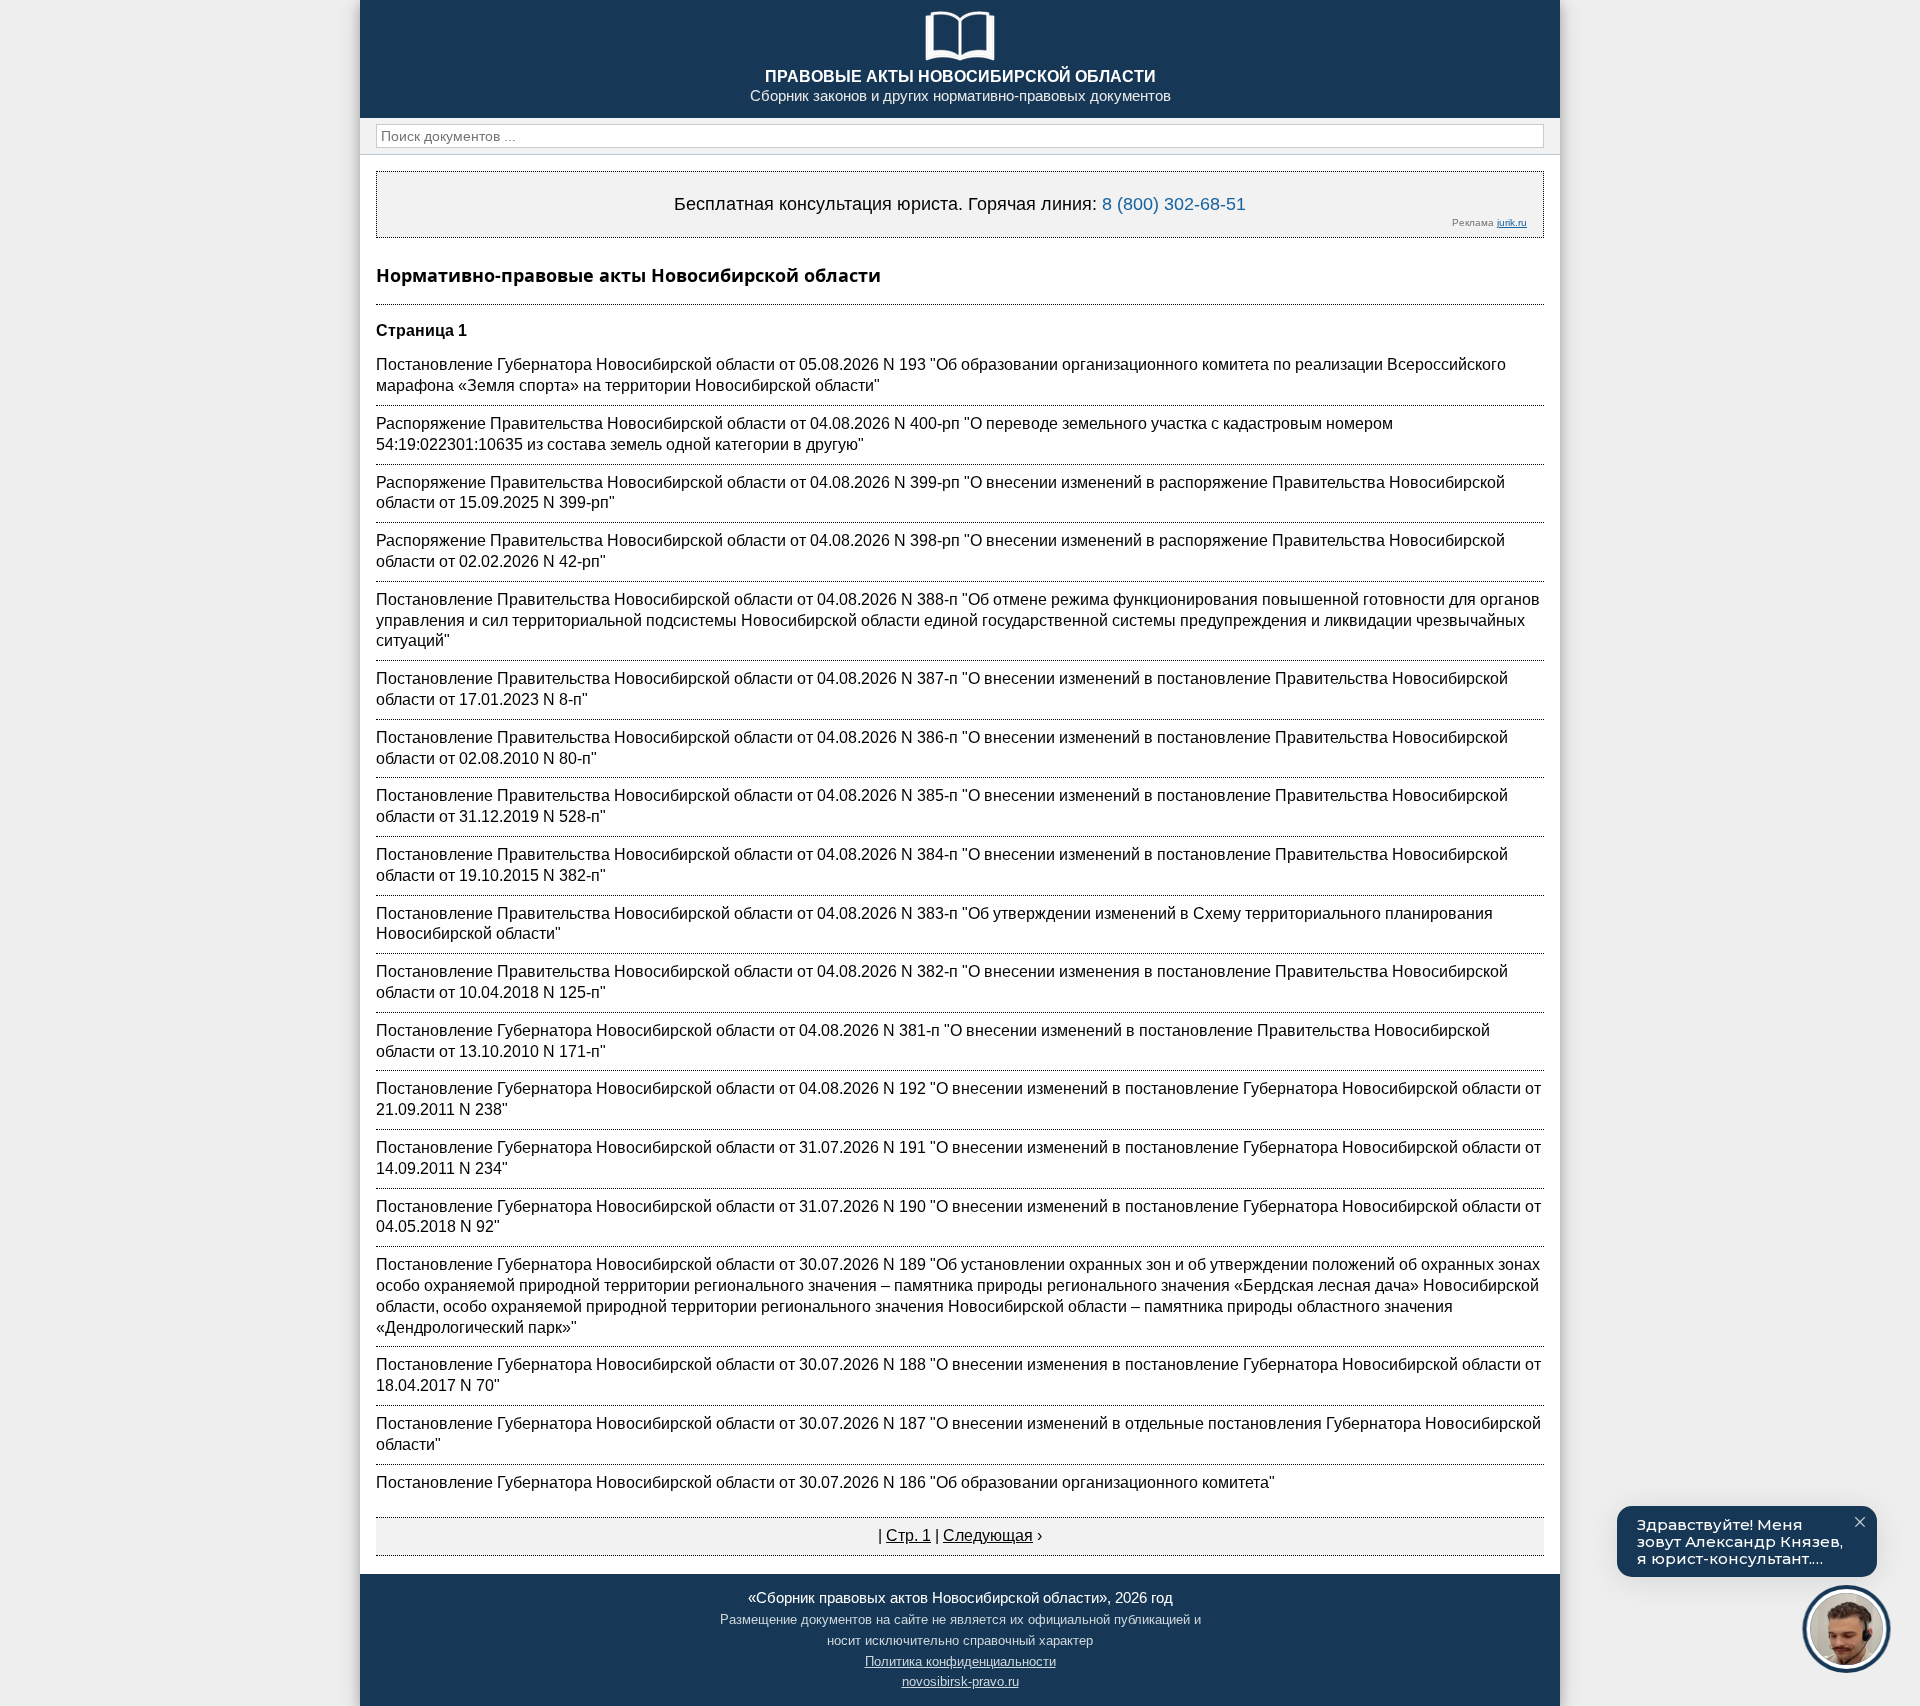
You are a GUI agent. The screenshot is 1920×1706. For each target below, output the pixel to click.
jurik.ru (1512, 222)
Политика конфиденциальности (960, 1661)
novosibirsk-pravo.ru (960, 1681)
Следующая (988, 1535)
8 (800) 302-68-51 (1174, 204)
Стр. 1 (908, 1535)
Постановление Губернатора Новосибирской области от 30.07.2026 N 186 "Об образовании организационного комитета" (825, 1482)
